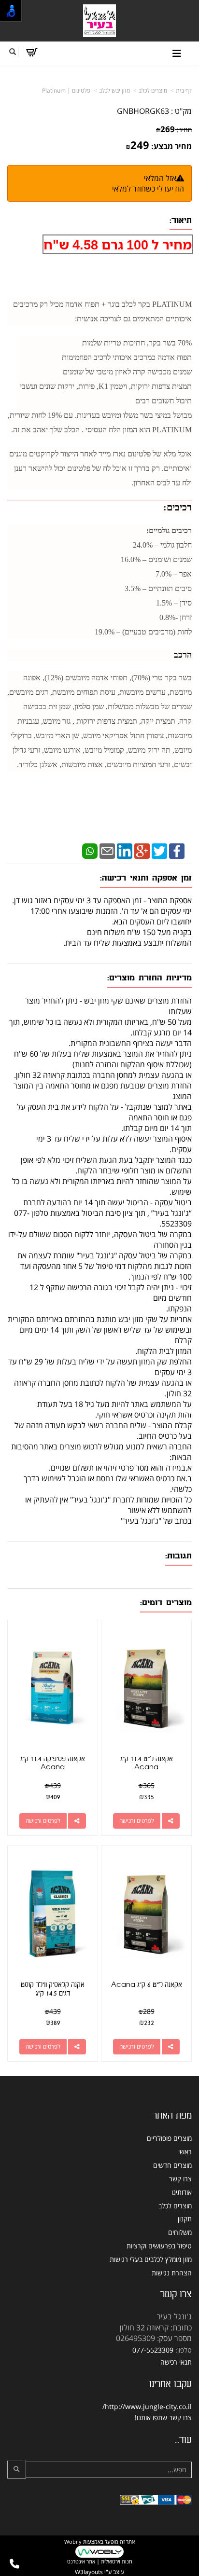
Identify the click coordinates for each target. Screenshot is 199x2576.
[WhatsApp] (90, 851)
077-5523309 (153, 2350)
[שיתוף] (171, 1821)
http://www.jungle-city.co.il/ (147, 2406)
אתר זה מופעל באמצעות (99, 2551)
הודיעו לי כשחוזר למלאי (148, 189)
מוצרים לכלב (153, 90)
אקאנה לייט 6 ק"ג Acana (147, 1985)
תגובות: (178, 1556)
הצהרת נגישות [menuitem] (172, 2273)
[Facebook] (177, 851)
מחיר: (174, 130)
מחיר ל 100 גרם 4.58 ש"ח (118, 244)
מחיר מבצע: (171, 146)
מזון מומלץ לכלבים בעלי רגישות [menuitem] (151, 2259)
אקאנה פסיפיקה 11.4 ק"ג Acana (53, 1763)
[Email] (107, 851)
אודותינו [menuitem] (182, 2192)
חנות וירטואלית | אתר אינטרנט (100, 2561)
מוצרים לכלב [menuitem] (175, 2206)
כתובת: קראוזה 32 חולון (156, 2328)
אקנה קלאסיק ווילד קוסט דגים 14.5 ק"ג (53, 1989)
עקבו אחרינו (171, 2384)
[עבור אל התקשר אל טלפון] (14, 2564)
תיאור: (181, 220)
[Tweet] (159, 851)
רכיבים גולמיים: (169, 530)
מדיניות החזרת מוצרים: (149, 978)
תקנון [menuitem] (185, 2219)
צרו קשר (176, 2294)
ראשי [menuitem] (185, 2152)
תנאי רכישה (176, 2362)
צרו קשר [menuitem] (180, 2179)
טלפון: (184, 2350)
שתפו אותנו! (151, 2418)
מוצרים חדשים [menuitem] (172, 2165)
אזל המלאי (160, 178)
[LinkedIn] (125, 851)
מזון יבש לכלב (114, 90)
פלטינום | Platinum (66, 90)
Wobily (73, 2542)
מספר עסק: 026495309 (154, 2338)
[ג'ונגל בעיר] (99, 21)
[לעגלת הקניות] (32, 52)
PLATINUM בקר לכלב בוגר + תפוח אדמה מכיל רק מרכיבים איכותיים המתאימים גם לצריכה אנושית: (102, 311)
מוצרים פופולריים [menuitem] (169, 2138)
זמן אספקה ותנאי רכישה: (146, 878)
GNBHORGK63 (143, 111)
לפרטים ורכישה (137, 1821)
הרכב (183, 655)
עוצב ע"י (99, 2572)
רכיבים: (178, 507)
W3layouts (89, 2572)
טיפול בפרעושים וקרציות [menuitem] (159, 2246)
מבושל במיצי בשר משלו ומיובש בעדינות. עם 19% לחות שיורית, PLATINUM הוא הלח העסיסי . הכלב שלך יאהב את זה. (100, 422)
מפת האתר (172, 2116)
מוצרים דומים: (166, 1603)
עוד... (183, 2440)
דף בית (184, 90)
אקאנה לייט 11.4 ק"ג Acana (147, 1763)
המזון (129, 430)
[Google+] (142, 851)
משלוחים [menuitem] (180, 2232)
